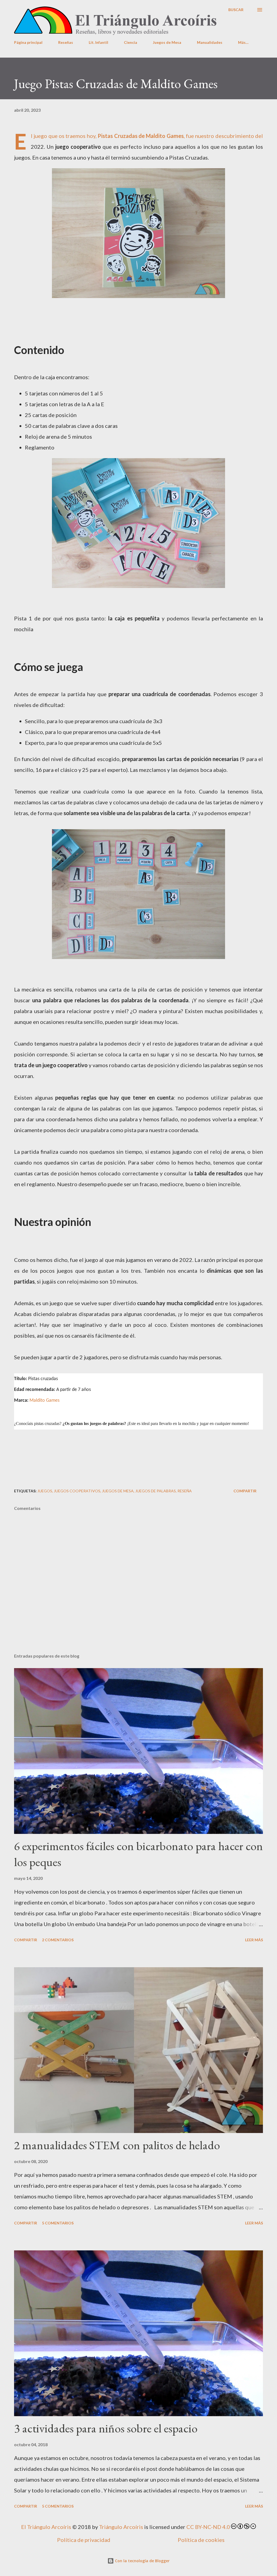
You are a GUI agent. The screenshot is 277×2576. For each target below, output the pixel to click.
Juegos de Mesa (167, 42)
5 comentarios (58, 2223)
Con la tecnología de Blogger (142, 2561)
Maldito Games (165, 136)
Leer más (254, 1940)
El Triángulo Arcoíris (46, 2527)
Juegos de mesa (118, 1491)
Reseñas (66, 42)
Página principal (28, 42)
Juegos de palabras (156, 1491)
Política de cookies (201, 2540)
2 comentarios (58, 1940)
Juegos (45, 1491)
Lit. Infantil (98, 42)
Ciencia (131, 42)
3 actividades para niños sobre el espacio (106, 2428)
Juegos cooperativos (77, 1491)
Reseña (185, 1491)
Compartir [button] (245, 1491)
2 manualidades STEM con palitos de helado (117, 2145)
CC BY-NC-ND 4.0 (208, 2527)
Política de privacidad (84, 2540)
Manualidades (210, 42)
